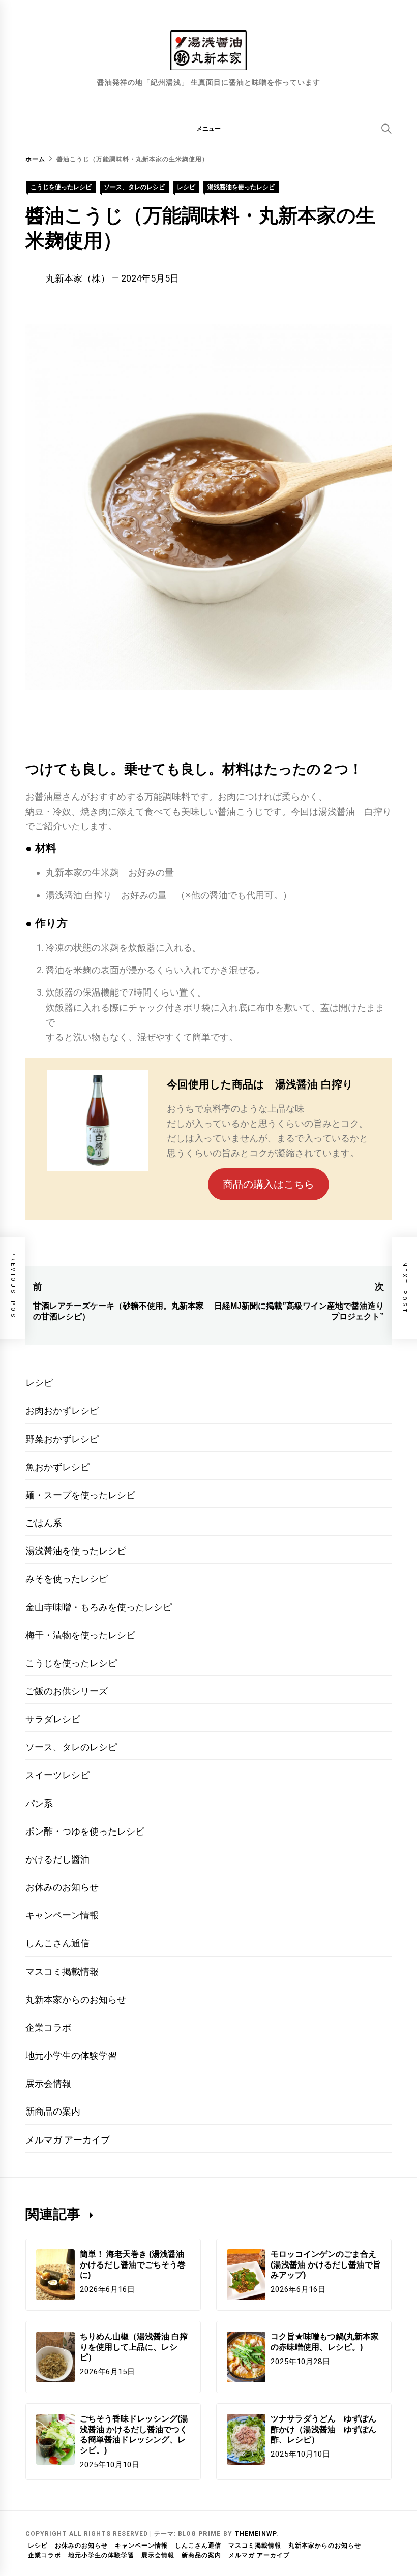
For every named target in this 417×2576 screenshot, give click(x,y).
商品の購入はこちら (269, 1184)
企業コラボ (48, 2027)
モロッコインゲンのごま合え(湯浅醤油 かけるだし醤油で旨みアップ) (326, 2265)
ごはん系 (44, 1523)
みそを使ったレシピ (67, 1579)
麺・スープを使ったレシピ (80, 1495)
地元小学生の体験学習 (71, 2055)
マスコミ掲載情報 (62, 1972)
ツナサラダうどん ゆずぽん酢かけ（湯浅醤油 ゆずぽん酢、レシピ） (323, 2429)
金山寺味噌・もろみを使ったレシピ (99, 1607)
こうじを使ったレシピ (61, 187)
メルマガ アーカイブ (68, 2140)
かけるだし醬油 (57, 1859)
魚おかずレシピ (57, 1467)
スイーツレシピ (57, 1775)
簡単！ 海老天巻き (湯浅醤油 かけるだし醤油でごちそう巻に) (133, 2265)
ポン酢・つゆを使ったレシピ (85, 1831)
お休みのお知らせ (62, 1887)
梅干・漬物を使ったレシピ (80, 1635)
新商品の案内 (53, 2111)
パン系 (39, 1803)
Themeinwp (255, 2534)
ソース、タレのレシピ (134, 187)
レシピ (186, 187)
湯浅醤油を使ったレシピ (241, 187)
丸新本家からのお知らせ (76, 1999)
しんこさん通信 (57, 1943)
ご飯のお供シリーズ (67, 1691)
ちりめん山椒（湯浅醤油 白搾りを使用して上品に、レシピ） (134, 2347)
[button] (208, 128)
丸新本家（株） (78, 278)
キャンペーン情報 (62, 1915)
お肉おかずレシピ (62, 1410)
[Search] (386, 129)
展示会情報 (48, 2083)
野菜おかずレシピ (62, 1439)
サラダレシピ (53, 1719)
